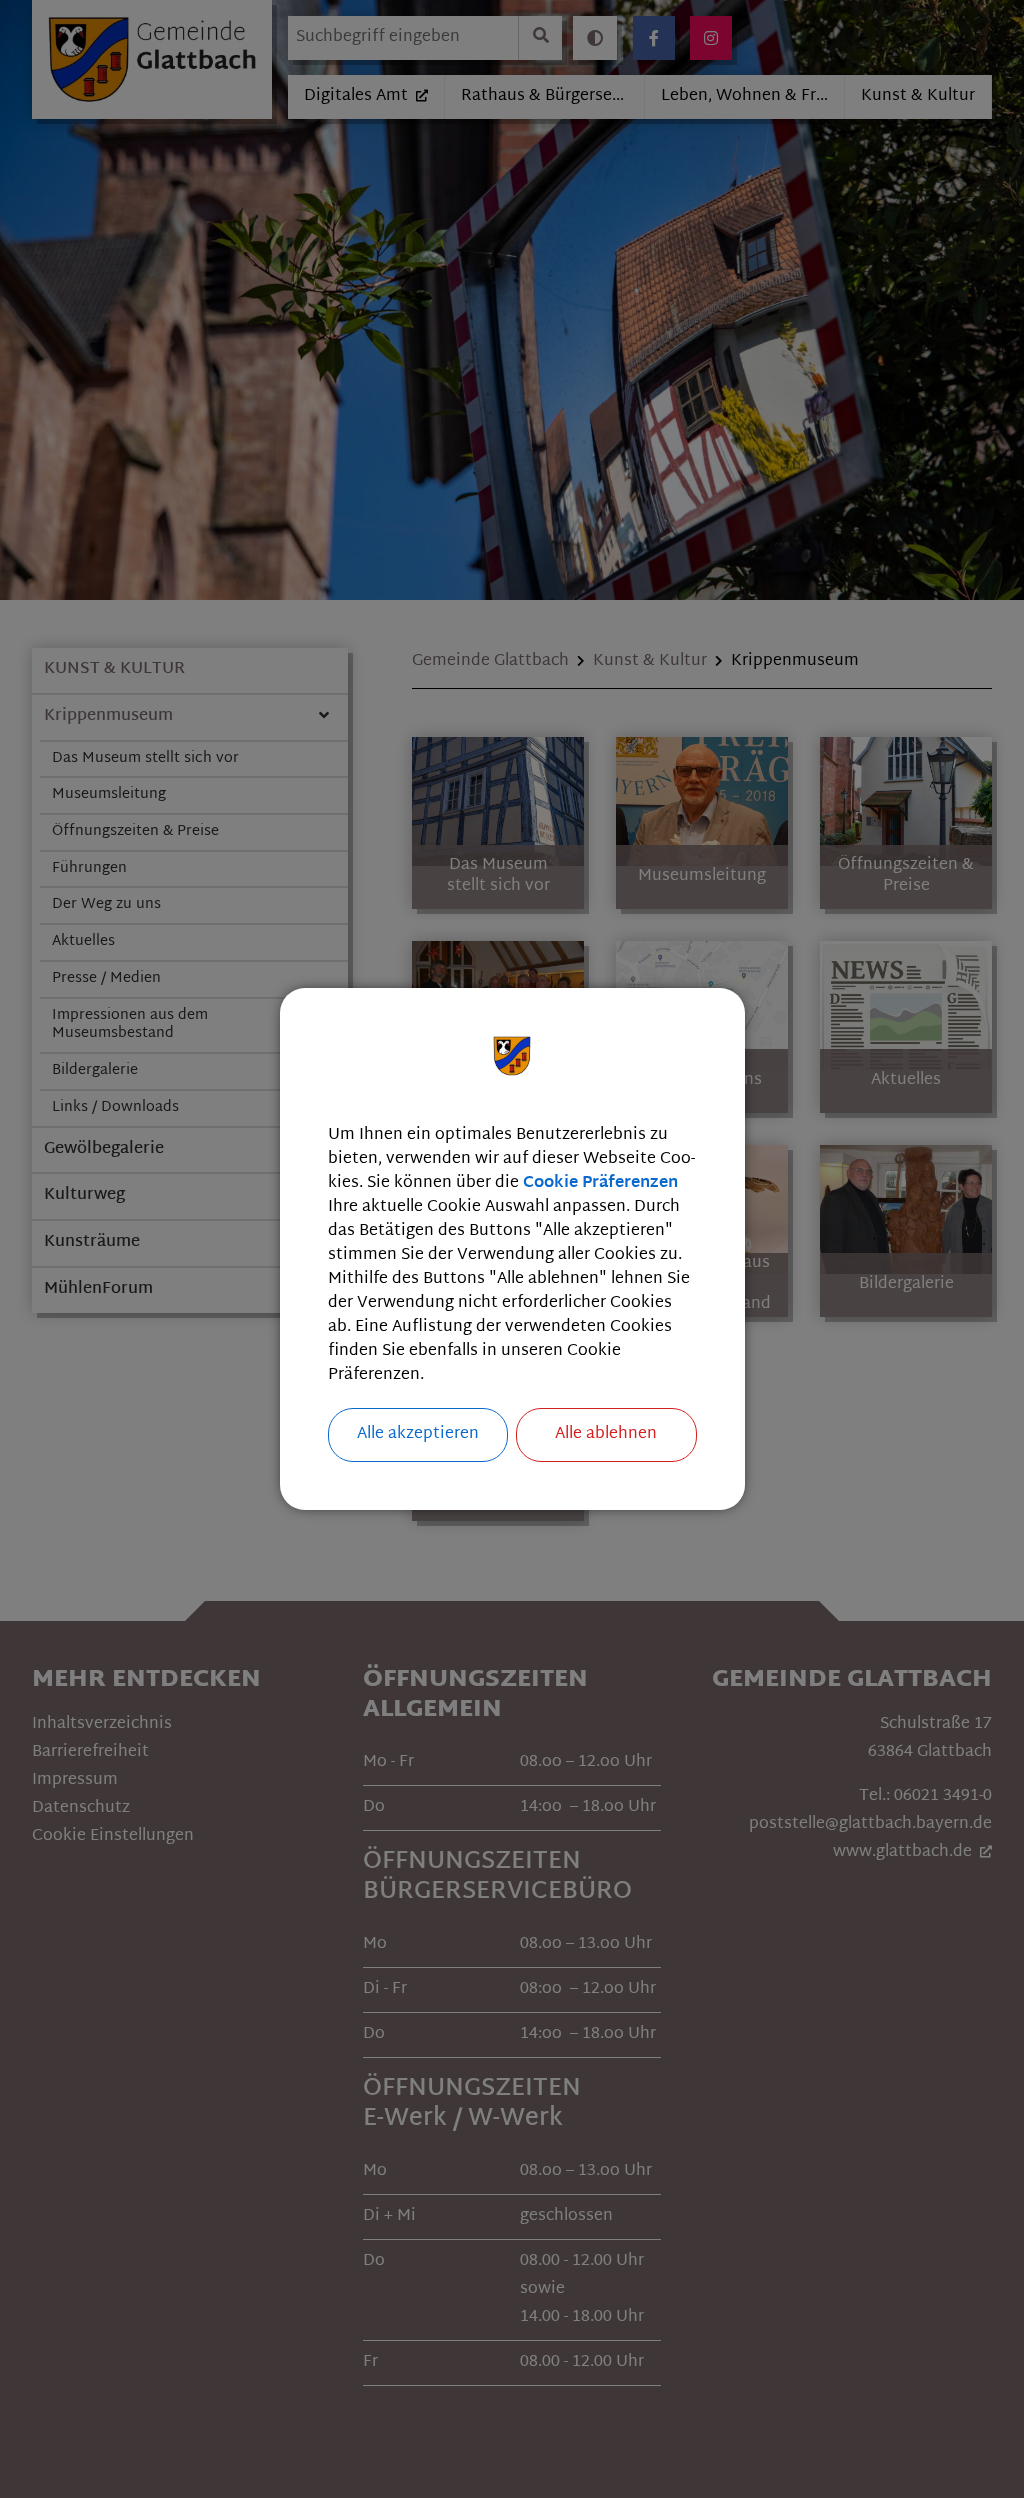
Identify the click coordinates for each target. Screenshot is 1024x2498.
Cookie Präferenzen (600, 1183)
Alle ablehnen (606, 1434)
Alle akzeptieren (418, 1434)
